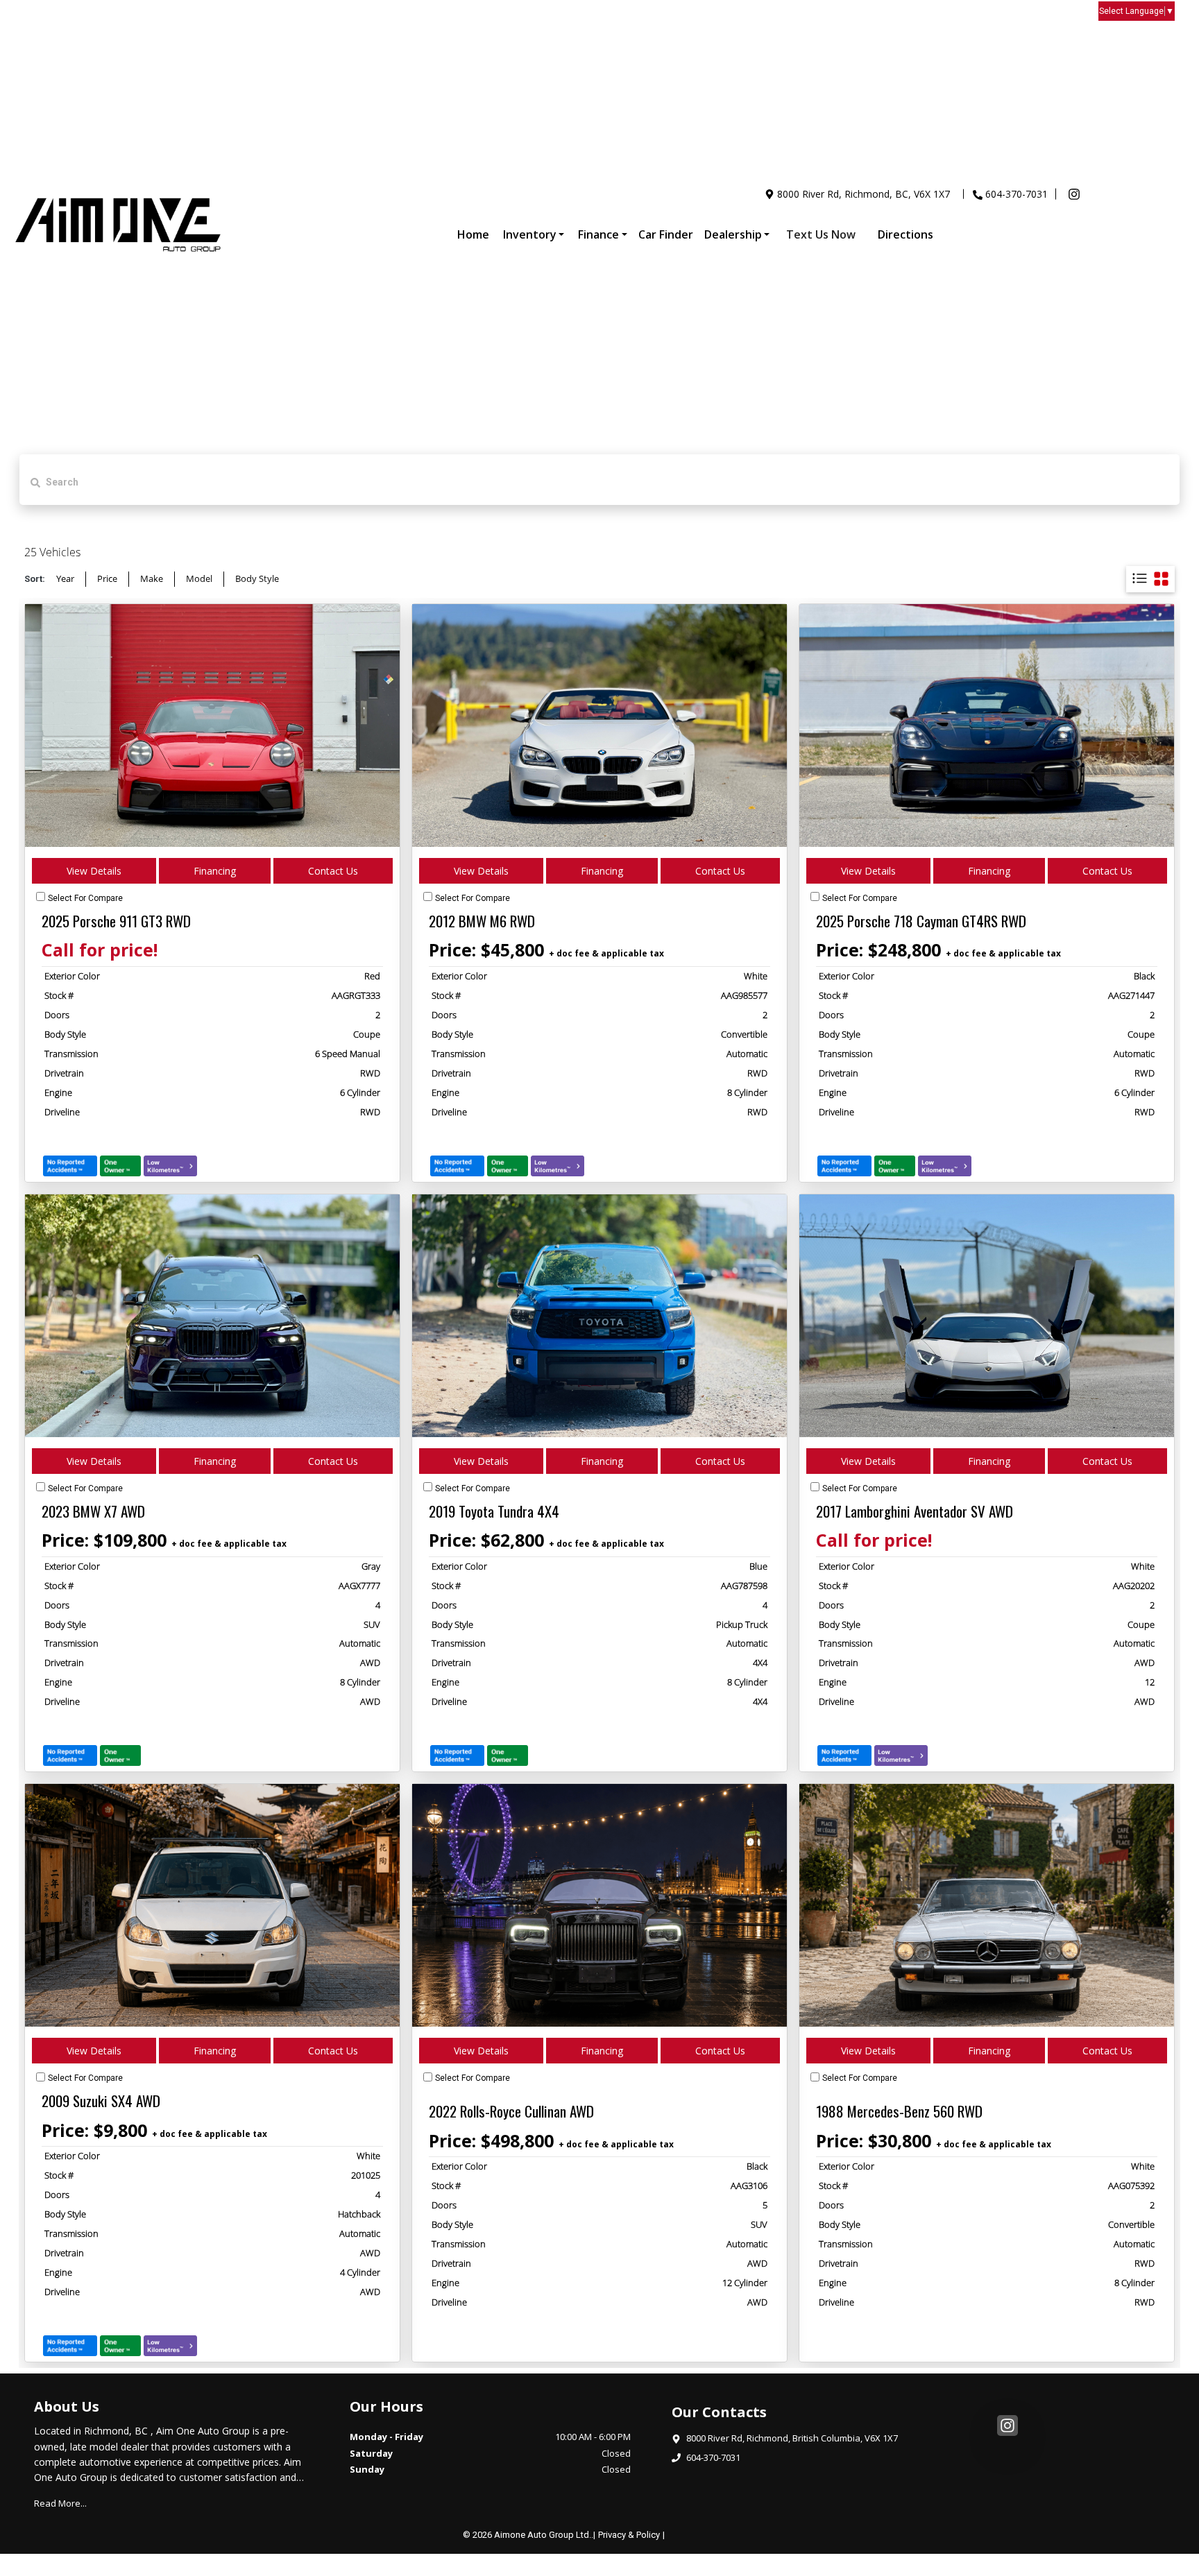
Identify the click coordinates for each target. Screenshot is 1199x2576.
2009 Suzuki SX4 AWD (101, 2101)
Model (199, 578)
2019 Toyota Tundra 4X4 (494, 1511)
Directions (905, 234)
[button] (534, 234)
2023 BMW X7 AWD (93, 1511)
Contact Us (333, 871)
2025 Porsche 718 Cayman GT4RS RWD (921, 921)
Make (152, 578)
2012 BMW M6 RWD (482, 921)
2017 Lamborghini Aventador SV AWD (915, 1511)
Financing (215, 871)
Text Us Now (821, 234)
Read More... (60, 2503)
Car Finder (666, 234)
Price (107, 578)
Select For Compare (85, 898)
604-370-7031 (1017, 194)
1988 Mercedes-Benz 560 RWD (899, 2111)
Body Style (257, 578)
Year (65, 578)
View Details (94, 871)
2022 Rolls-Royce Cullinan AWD (511, 2111)
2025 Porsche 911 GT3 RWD (116, 921)
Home (473, 234)
